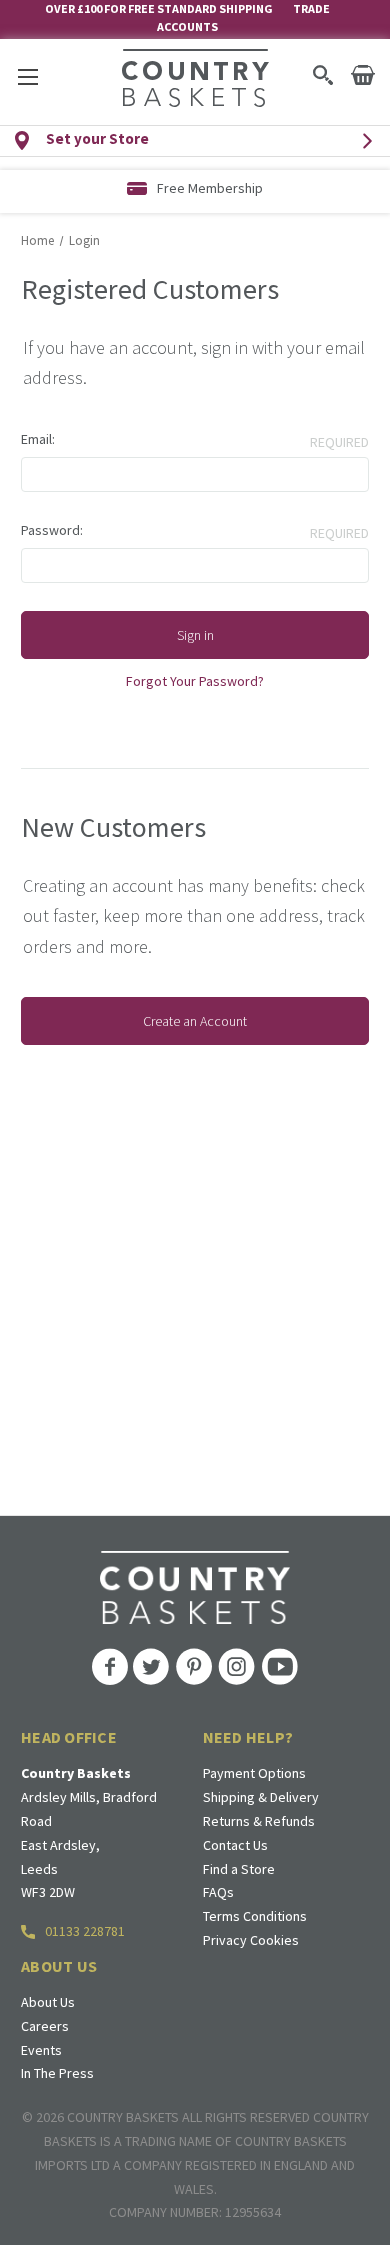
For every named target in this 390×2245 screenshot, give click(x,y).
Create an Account (195, 1021)
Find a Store (239, 1869)
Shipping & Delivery (261, 1797)
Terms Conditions (255, 1916)
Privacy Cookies (251, 1940)
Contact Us (235, 1845)
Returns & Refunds (259, 1821)
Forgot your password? (195, 681)
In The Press (57, 2073)
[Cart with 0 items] (363, 75)
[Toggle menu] (27, 76)
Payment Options (254, 1773)
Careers (45, 2026)
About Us (48, 2002)
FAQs (218, 1892)
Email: (38, 439)
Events (41, 2050)
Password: (52, 530)
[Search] (322, 75)
